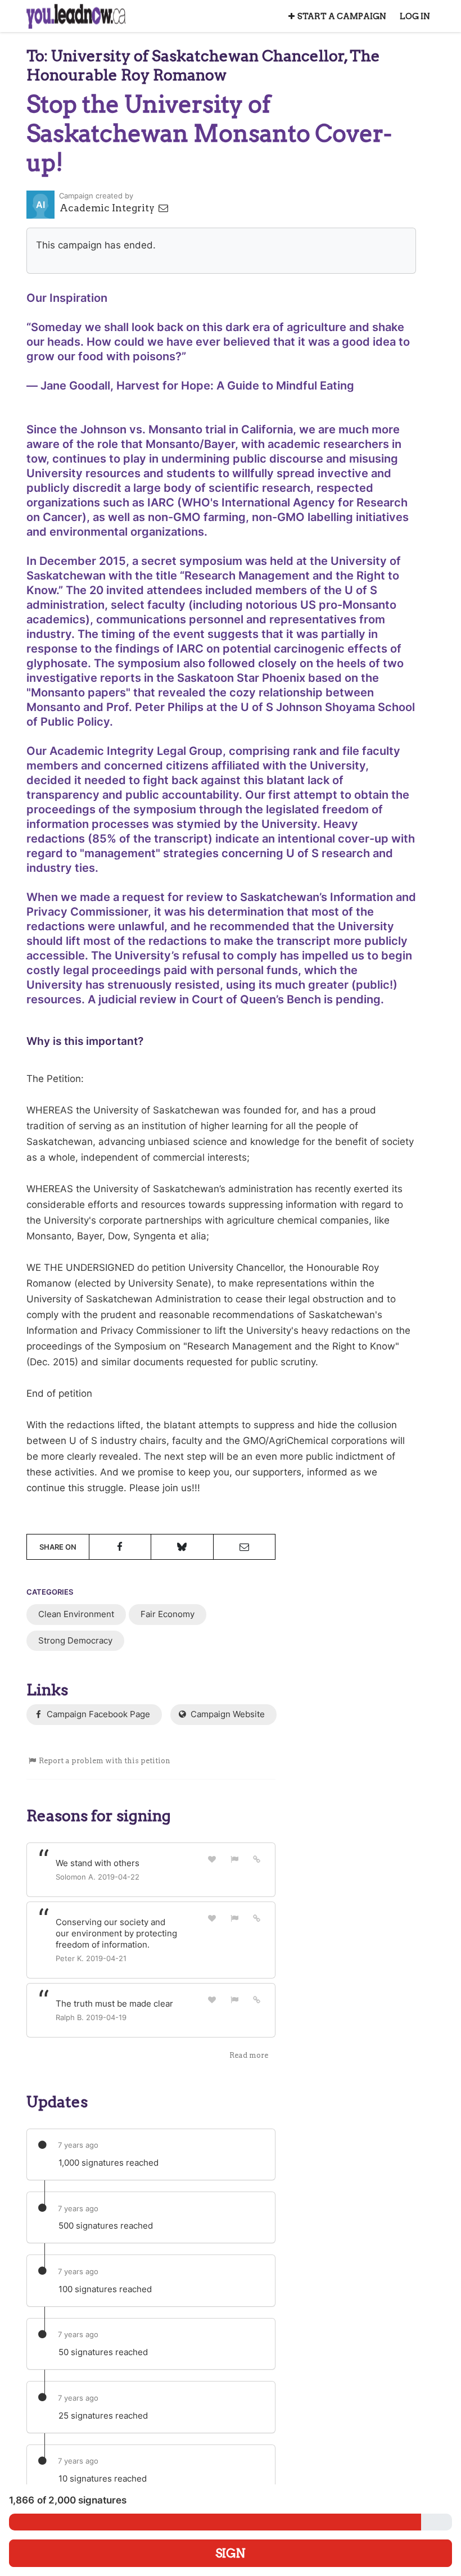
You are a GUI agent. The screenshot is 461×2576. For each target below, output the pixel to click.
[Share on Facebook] (120, 1547)
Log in (415, 16)
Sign (231, 2553)
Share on (58, 1547)
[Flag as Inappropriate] (234, 1859)
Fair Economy (168, 1614)
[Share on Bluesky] (182, 1547)
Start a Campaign (342, 16)
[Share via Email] (245, 1547)
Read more (249, 2055)
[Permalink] (257, 1859)
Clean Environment (76, 1614)
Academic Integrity (108, 208)
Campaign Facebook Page (97, 1714)
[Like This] (213, 1859)
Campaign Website (227, 1714)
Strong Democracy (75, 1640)
